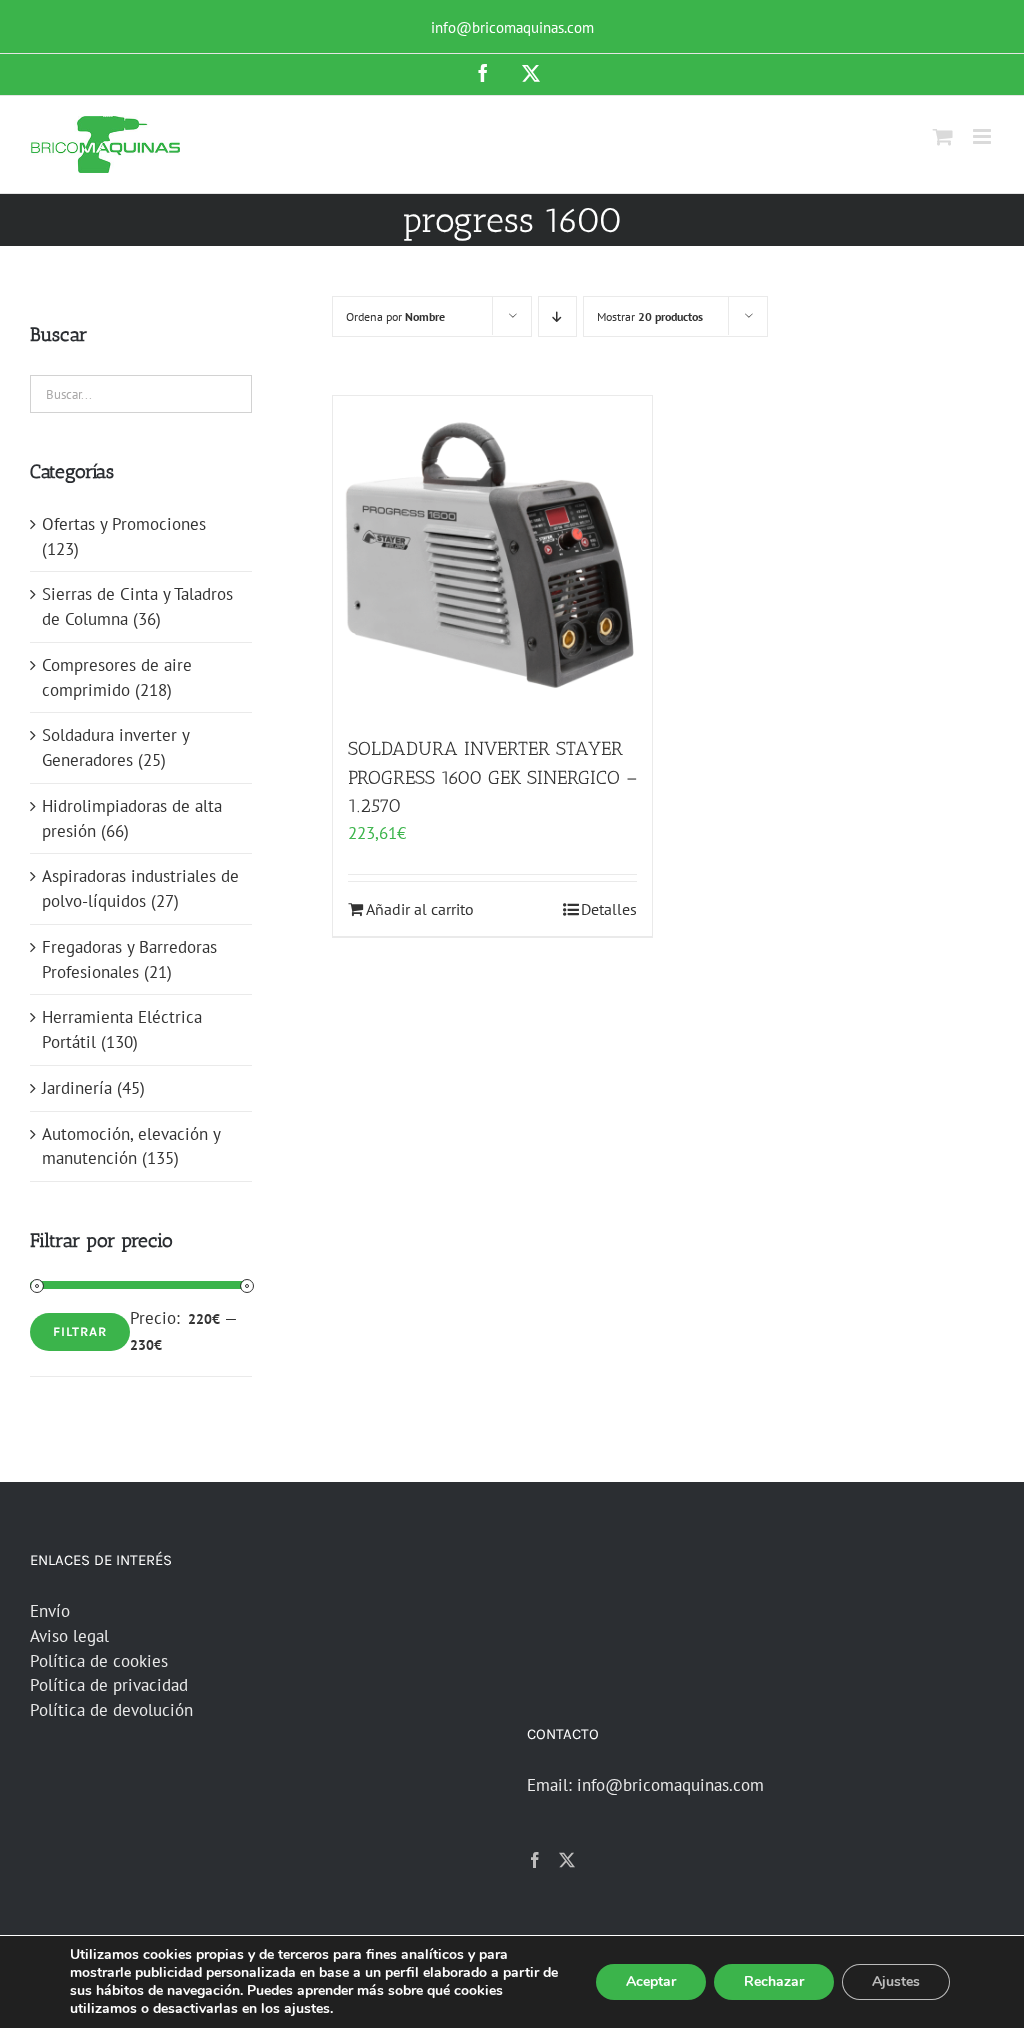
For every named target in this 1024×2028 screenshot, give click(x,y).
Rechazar (774, 1981)
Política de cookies (99, 1661)
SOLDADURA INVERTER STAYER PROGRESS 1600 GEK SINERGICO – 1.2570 (492, 777)
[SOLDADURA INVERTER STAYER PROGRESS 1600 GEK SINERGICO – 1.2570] (492, 555)
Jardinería (77, 1088)
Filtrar (80, 1331)
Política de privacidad (109, 1685)
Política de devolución (111, 1710)
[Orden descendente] (557, 316)
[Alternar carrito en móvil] (943, 136)
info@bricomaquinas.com (512, 27)
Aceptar (651, 1981)
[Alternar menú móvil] (983, 136)
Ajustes (896, 1981)
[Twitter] (567, 1860)
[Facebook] (535, 1860)
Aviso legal (69, 1636)
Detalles (609, 909)
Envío (50, 1611)
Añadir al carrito (420, 909)
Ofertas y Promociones (124, 524)
